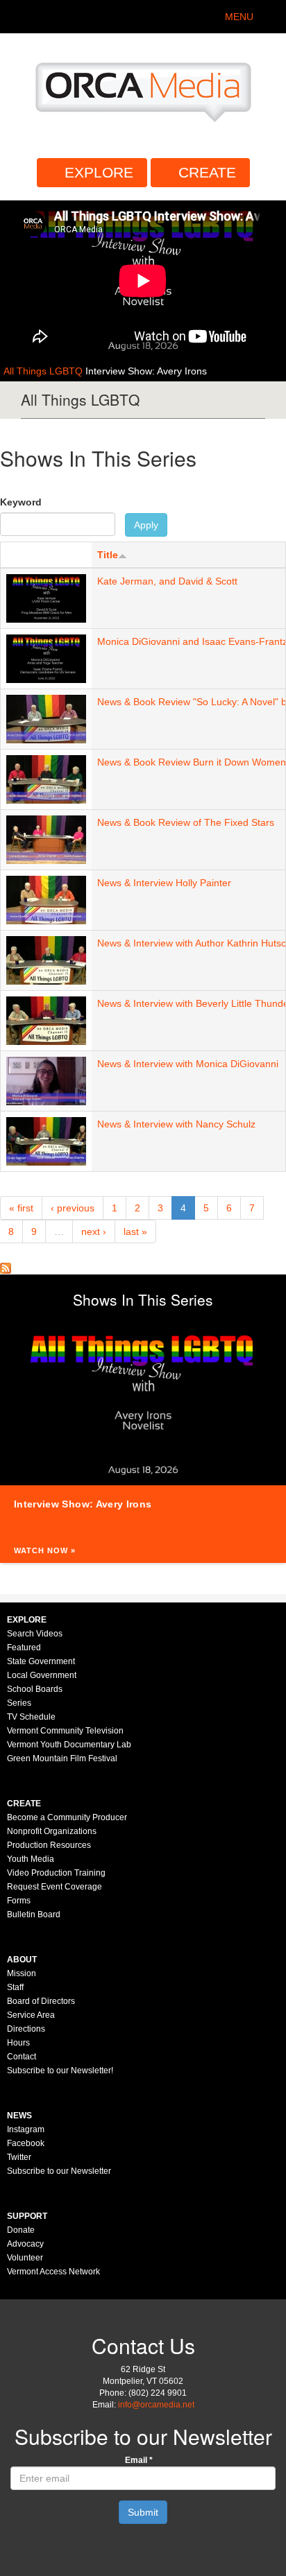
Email (139, 2460)
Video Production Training (56, 1873)
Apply (146, 525)
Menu (239, 17)
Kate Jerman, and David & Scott (167, 581)
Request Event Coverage (54, 1887)
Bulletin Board (34, 1914)
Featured (24, 1648)
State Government (41, 1661)
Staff (15, 1987)
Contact (22, 2057)
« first (21, 1208)
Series (19, 1703)
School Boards (35, 1689)
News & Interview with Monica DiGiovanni (188, 1064)
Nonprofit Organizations (52, 1831)
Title (108, 555)
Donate (21, 2230)
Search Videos (35, 1634)
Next (272, 1401)
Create (207, 172)
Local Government (42, 1675)
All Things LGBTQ (44, 371)
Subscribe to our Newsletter (59, 2171)
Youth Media (31, 1859)
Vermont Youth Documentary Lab (69, 1745)
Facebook (26, 2143)
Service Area (31, 2015)
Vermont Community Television (65, 1731)
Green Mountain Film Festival (62, 1758)
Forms (19, 1901)
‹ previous (73, 1208)
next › (94, 1231)
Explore (99, 172)
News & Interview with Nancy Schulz (176, 1124)
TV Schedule (31, 1717)
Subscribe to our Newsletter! (60, 2071)
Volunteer (25, 2258)
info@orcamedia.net (156, 2405)
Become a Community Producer (67, 1817)
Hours (18, 2043)
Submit (143, 2512)
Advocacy (25, 2244)
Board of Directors (41, 2001)
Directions (26, 2029)
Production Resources (49, 1845)
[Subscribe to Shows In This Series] (6, 1268)
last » (135, 1231)
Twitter (19, 2157)
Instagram (26, 2129)
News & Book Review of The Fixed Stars (186, 822)
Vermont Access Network (53, 2272)
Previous (14, 1401)
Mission (22, 1973)
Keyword (21, 502)
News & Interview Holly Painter (164, 883)
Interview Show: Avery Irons (146, 371)
